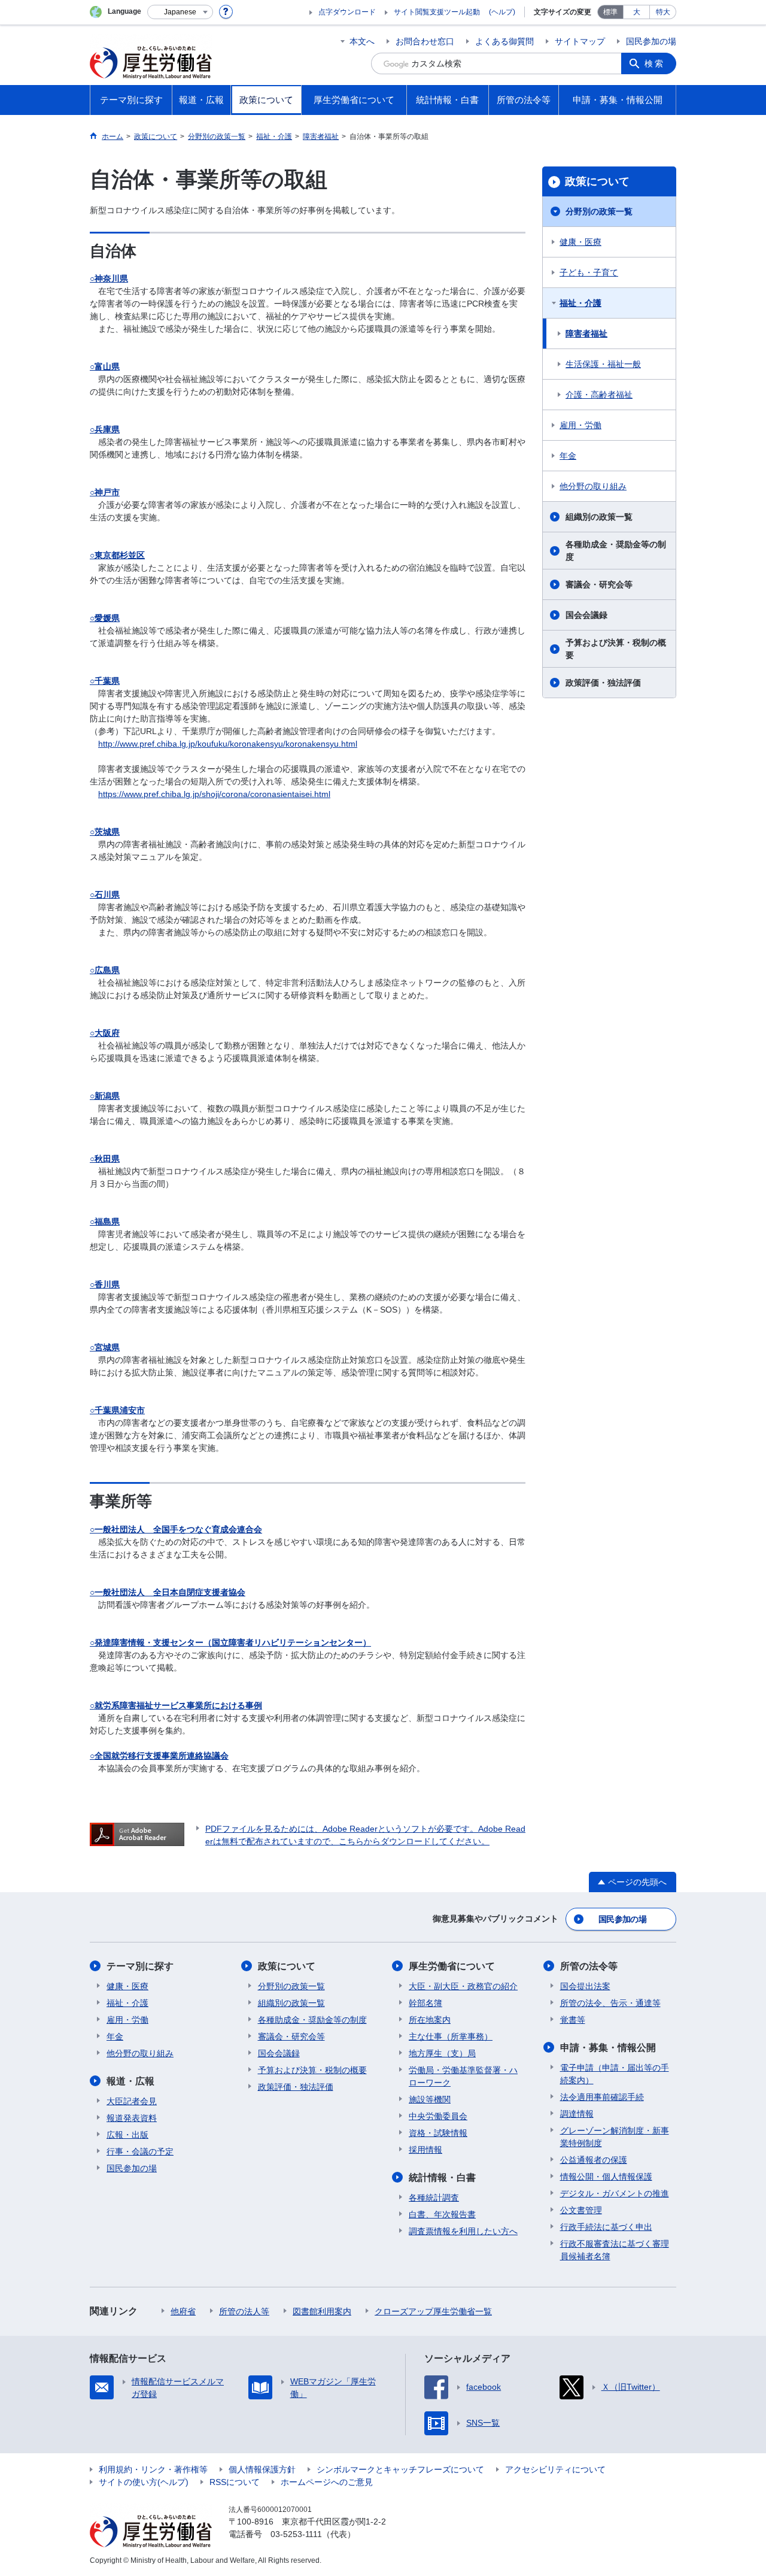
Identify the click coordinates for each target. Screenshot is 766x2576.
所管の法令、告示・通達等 (610, 2003)
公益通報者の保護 (594, 2160)
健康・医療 (580, 242)
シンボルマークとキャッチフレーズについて (400, 2469)
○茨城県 (105, 832)
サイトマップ (580, 41)
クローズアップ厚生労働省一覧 (433, 2311)
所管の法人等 (244, 2311)
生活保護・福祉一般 (603, 364)
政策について (597, 181)
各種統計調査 (434, 2198)
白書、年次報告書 (442, 2214)
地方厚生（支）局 (442, 2053)
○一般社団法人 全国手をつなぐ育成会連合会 (176, 1529)
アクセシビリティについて (555, 2469)
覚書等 (573, 2020)
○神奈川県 (109, 278)
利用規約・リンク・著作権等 (153, 2469)
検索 (655, 63)
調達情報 (577, 2114)
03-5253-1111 (296, 2534)
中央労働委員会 (438, 2116)
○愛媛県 (105, 618)
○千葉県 (105, 681)
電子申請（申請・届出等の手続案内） (615, 2074)
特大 (663, 12)
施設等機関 (430, 2099)
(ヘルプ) (502, 12)
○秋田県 (105, 1159)
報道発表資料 (132, 2118)
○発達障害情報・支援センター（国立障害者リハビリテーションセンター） (230, 1642)
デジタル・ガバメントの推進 (615, 2193)
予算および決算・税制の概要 (616, 649)
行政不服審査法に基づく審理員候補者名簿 (615, 2250)
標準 (610, 12)
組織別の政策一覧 (599, 517)
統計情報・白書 (442, 2178)
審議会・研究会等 (599, 584)
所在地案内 (430, 2020)
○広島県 (105, 970)
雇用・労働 (580, 425)
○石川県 (105, 895)
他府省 (183, 2311)
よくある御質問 (504, 41)
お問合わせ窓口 (425, 41)
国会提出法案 (585, 1986)
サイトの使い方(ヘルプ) (144, 2482)
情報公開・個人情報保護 (606, 2177)
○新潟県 (105, 1096)
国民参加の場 (651, 41)
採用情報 (425, 2150)
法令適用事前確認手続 (602, 2097)
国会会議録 (586, 615)
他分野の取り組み (593, 486)
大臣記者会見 (132, 2101)
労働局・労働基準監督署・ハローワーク (463, 2076)
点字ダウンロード (347, 12)
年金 (568, 456)
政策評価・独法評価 (603, 683)
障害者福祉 (586, 334)
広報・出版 (127, 2135)
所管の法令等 (589, 1966)
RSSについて (235, 2482)
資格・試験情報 (438, 2133)
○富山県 (105, 366)
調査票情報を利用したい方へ (463, 2231)
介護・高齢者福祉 (599, 395)
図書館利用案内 (322, 2311)
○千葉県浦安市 (117, 1410)
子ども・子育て (589, 272)
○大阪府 (105, 1033)
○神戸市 (105, 492)
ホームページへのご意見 (327, 2482)
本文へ (362, 41)
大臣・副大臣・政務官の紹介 (463, 1986)
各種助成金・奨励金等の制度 (616, 551)
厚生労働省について (452, 1966)
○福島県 (105, 1222)
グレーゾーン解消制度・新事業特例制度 (615, 2137)
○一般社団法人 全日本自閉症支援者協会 (168, 1592)
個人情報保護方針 (262, 2469)
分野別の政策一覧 (599, 211)
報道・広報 (130, 2081)
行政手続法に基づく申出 (606, 2227)
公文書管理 (581, 2210)
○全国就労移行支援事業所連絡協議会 (159, 1756)
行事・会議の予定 (140, 2151)
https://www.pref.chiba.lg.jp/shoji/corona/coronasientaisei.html (214, 794)
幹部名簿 (425, 2003)
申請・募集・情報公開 (608, 2048)
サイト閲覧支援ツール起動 (437, 12)
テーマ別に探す (140, 1966)
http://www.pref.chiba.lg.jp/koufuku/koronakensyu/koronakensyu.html (228, 744)
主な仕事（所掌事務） (451, 2036)
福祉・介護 (580, 303)
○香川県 (105, 1284)
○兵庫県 (105, 429)
